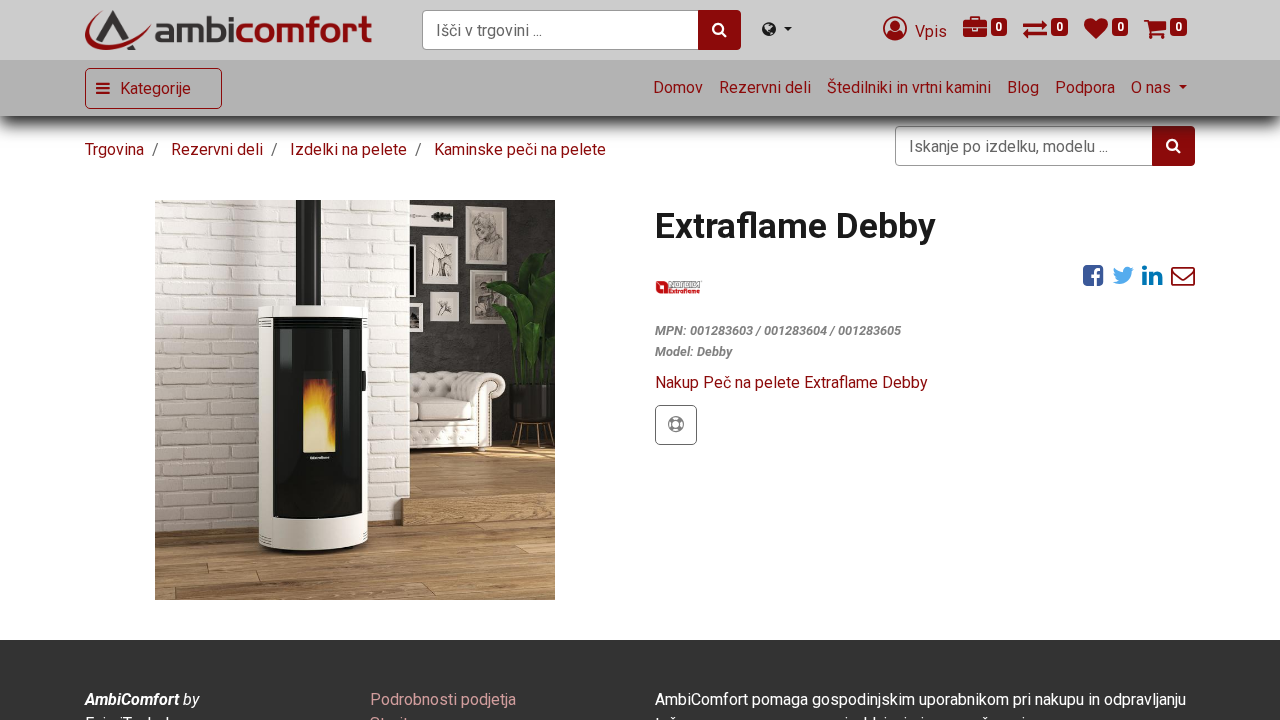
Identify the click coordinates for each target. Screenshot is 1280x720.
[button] (676, 425)
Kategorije (155, 88)
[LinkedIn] (1152, 275)
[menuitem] (678, 88)
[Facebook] (1093, 275)
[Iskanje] (719, 30)
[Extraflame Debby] (355, 400)
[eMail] (1183, 275)
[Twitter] (1123, 275)
